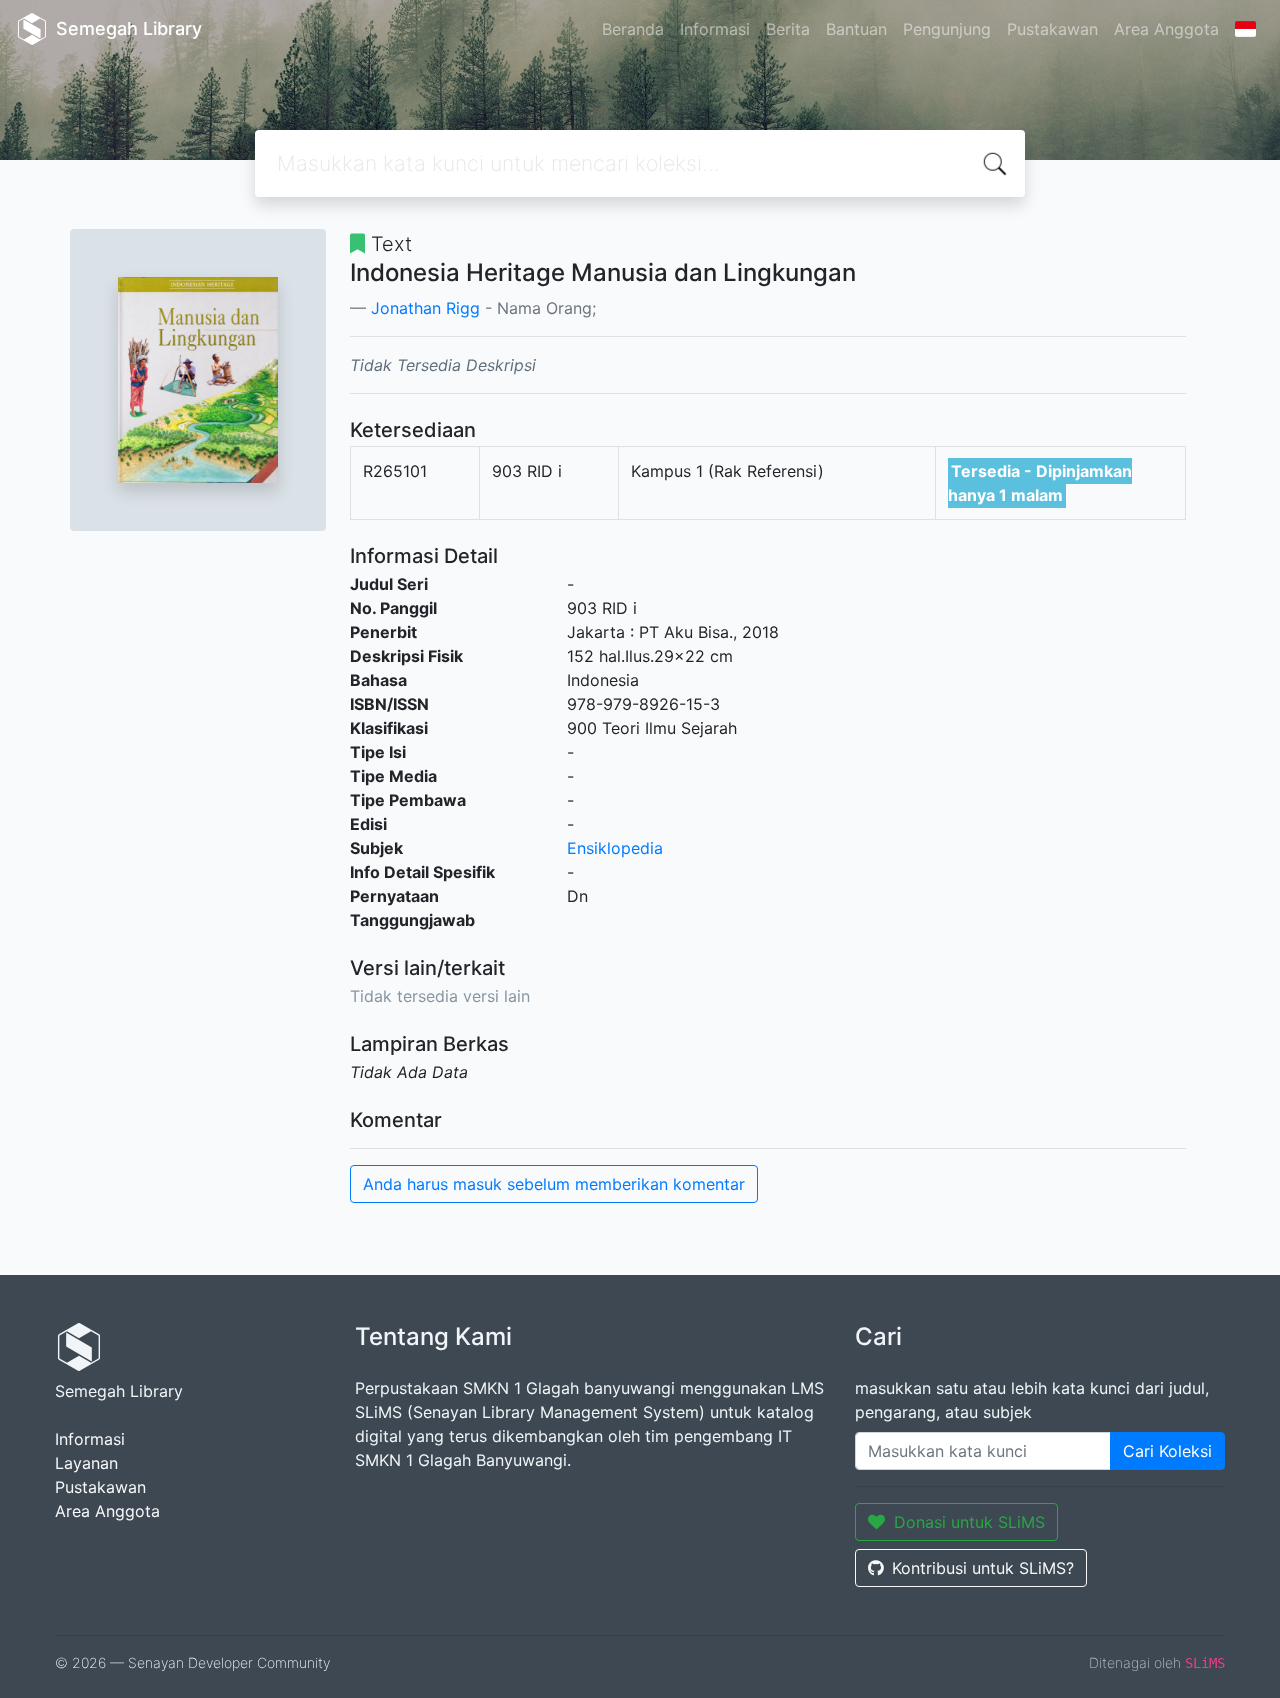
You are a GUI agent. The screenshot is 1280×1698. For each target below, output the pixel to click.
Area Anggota (1166, 29)
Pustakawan (1052, 29)
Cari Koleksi (1167, 1451)
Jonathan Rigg (425, 308)
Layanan (86, 1463)
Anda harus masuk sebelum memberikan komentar (554, 1184)
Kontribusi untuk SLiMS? (983, 1568)
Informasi (715, 29)
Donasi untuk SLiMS (969, 1522)
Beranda (633, 29)
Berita (788, 29)
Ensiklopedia (615, 848)
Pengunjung (947, 29)
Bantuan (856, 29)
